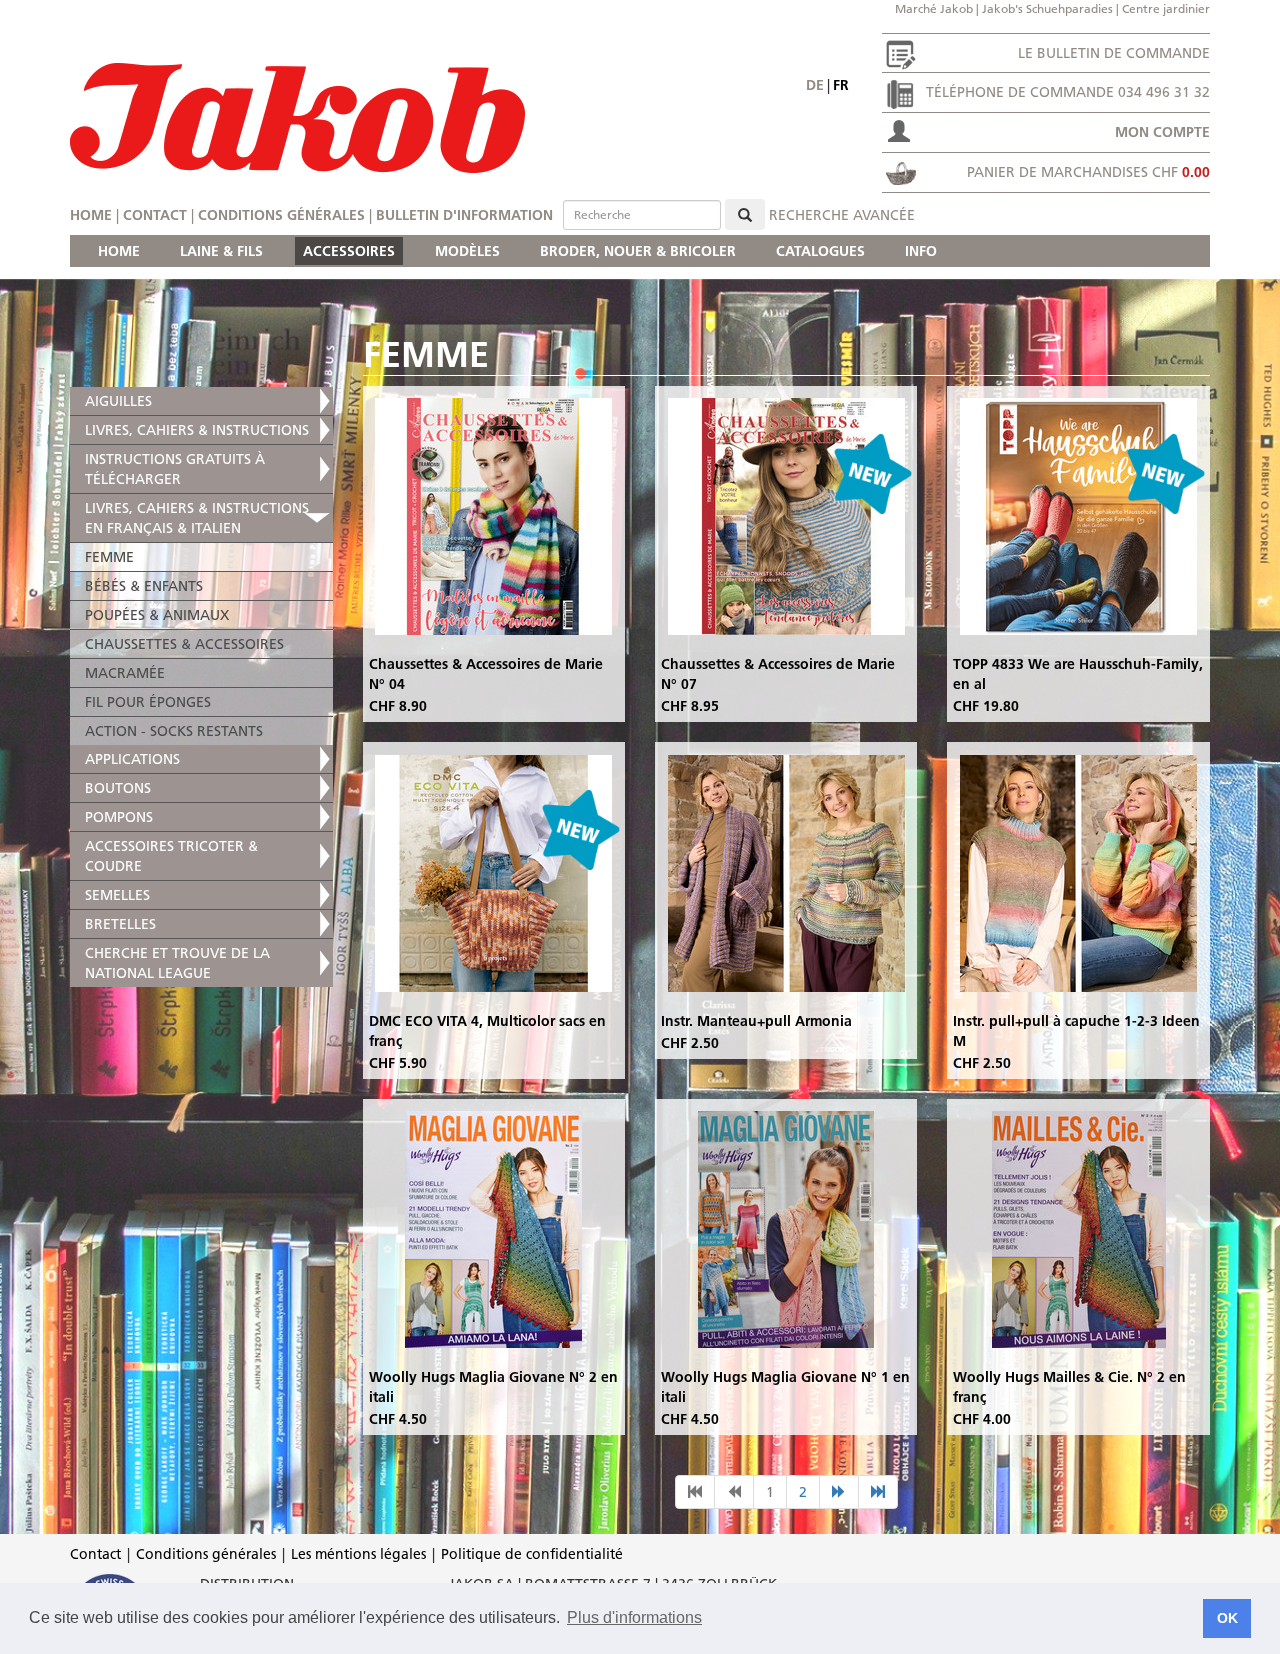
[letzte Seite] (878, 1492)
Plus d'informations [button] (634, 1617)
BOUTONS (118, 788)
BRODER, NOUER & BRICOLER (638, 251)
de (815, 85)
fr (841, 85)
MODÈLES (467, 251)
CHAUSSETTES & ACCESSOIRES (184, 644)
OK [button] (1227, 1618)
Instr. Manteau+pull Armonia (756, 1021)
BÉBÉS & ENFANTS (144, 586)
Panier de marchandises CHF (1088, 172)
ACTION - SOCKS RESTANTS (174, 731)
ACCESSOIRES (349, 251)
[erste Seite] (695, 1492)
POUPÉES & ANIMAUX (157, 615)
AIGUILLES (118, 401)
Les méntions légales (358, 1554)
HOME (119, 251)
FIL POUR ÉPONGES (148, 702)
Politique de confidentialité (532, 1554)
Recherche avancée (842, 215)
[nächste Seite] (839, 1492)
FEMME (109, 557)
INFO (921, 251)
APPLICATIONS (132, 759)
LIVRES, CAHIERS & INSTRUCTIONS (197, 430)
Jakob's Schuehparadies (1047, 8)
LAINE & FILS (221, 251)
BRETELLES (120, 924)
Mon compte (1162, 132)
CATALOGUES (820, 251)
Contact (155, 215)
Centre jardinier (1166, 8)
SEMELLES (117, 895)
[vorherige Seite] (734, 1492)
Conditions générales (281, 215)
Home (91, 215)
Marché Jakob (934, 8)
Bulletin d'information (464, 215)
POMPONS (119, 817)
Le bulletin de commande (1114, 53)
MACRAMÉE (125, 673)
